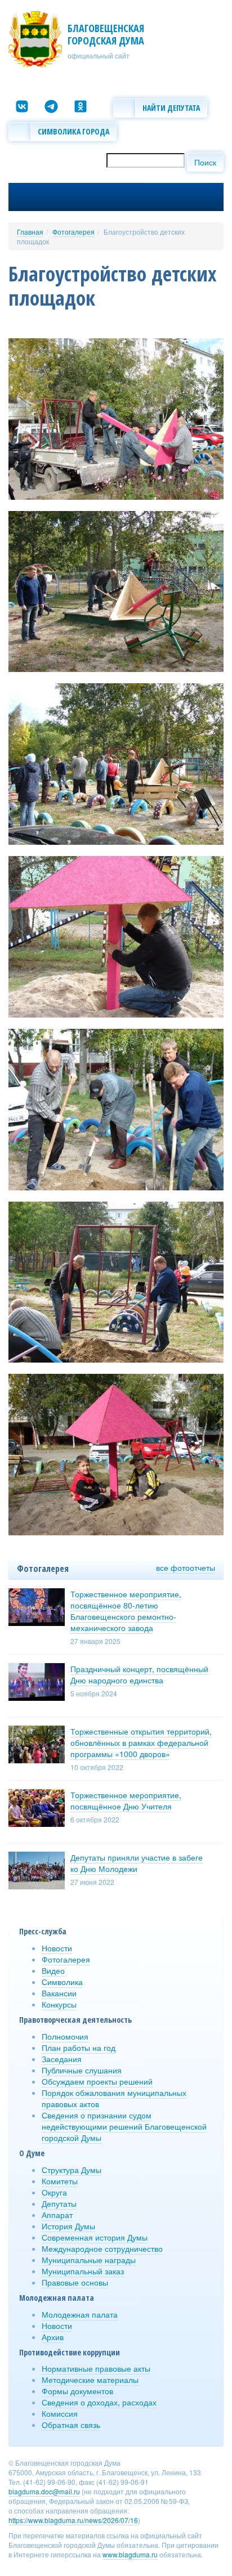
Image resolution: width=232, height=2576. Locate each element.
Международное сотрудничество (102, 2248)
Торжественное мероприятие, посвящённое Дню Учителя (126, 1800)
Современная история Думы (95, 2237)
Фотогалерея (73, 232)
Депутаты (59, 2203)
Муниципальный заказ (83, 2271)
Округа (54, 2192)
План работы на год (79, 2048)
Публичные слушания (82, 2070)
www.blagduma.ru (130, 2554)
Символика (62, 1982)
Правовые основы (75, 2282)
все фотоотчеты (186, 1567)
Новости (57, 1948)
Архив (53, 2337)
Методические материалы (90, 2380)
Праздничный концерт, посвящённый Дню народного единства (139, 1674)
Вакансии (59, 1993)
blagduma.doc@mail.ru (44, 2491)
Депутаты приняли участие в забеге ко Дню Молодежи (137, 1863)
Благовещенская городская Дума (106, 34)
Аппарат (57, 2215)
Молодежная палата (80, 2314)
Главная (30, 232)
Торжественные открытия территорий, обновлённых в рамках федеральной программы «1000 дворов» (141, 1742)
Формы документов (77, 2391)
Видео (53, 1970)
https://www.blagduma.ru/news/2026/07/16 (73, 2520)
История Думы (68, 2226)
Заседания (62, 2059)
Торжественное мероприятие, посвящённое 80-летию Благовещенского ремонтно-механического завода (126, 1611)
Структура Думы (72, 2170)
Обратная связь (71, 2425)
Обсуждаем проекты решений (97, 2081)
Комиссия (60, 2413)
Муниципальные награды (89, 2260)
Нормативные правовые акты (96, 2368)
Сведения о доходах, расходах (99, 2402)
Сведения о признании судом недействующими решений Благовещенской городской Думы (124, 2126)
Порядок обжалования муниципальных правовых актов (114, 2098)
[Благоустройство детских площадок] (116, 418)
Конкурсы (59, 2004)
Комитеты (60, 2181)
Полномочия (65, 2036)
